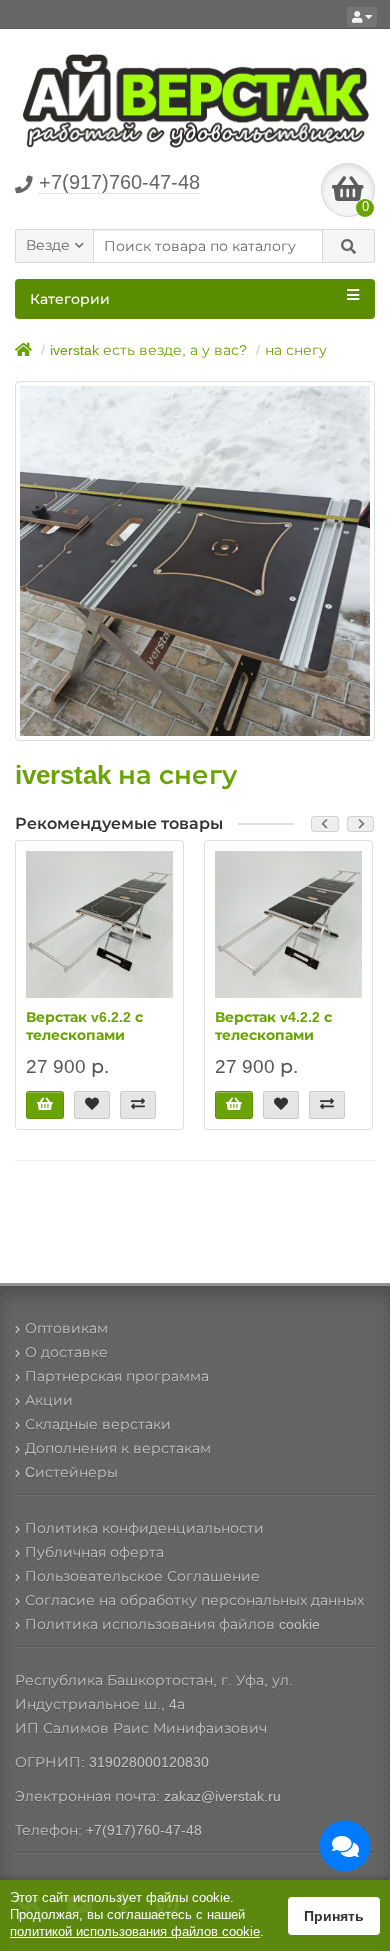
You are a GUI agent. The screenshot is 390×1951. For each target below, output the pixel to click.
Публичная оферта (94, 1552)
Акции (49, 1400)
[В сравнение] (138, 1105)
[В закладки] (92, 1105)
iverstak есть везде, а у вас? (148, 350)
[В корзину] (45, 1105)
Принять (334, 1916)
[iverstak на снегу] (195, 561)
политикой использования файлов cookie (135, 1931)
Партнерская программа (117, 1376)
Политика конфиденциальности (144, 1528)
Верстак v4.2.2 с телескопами (273, 1026)
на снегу (296, 350)
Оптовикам (66, 1328)
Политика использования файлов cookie (172, 1624)
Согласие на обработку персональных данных (194, 1600)
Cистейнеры (71, 1472)
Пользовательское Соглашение (142, 1576)
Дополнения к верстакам (118, 1448)
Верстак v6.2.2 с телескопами (84, 1026)
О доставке (66, 1352)
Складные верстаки (98, 1424)
